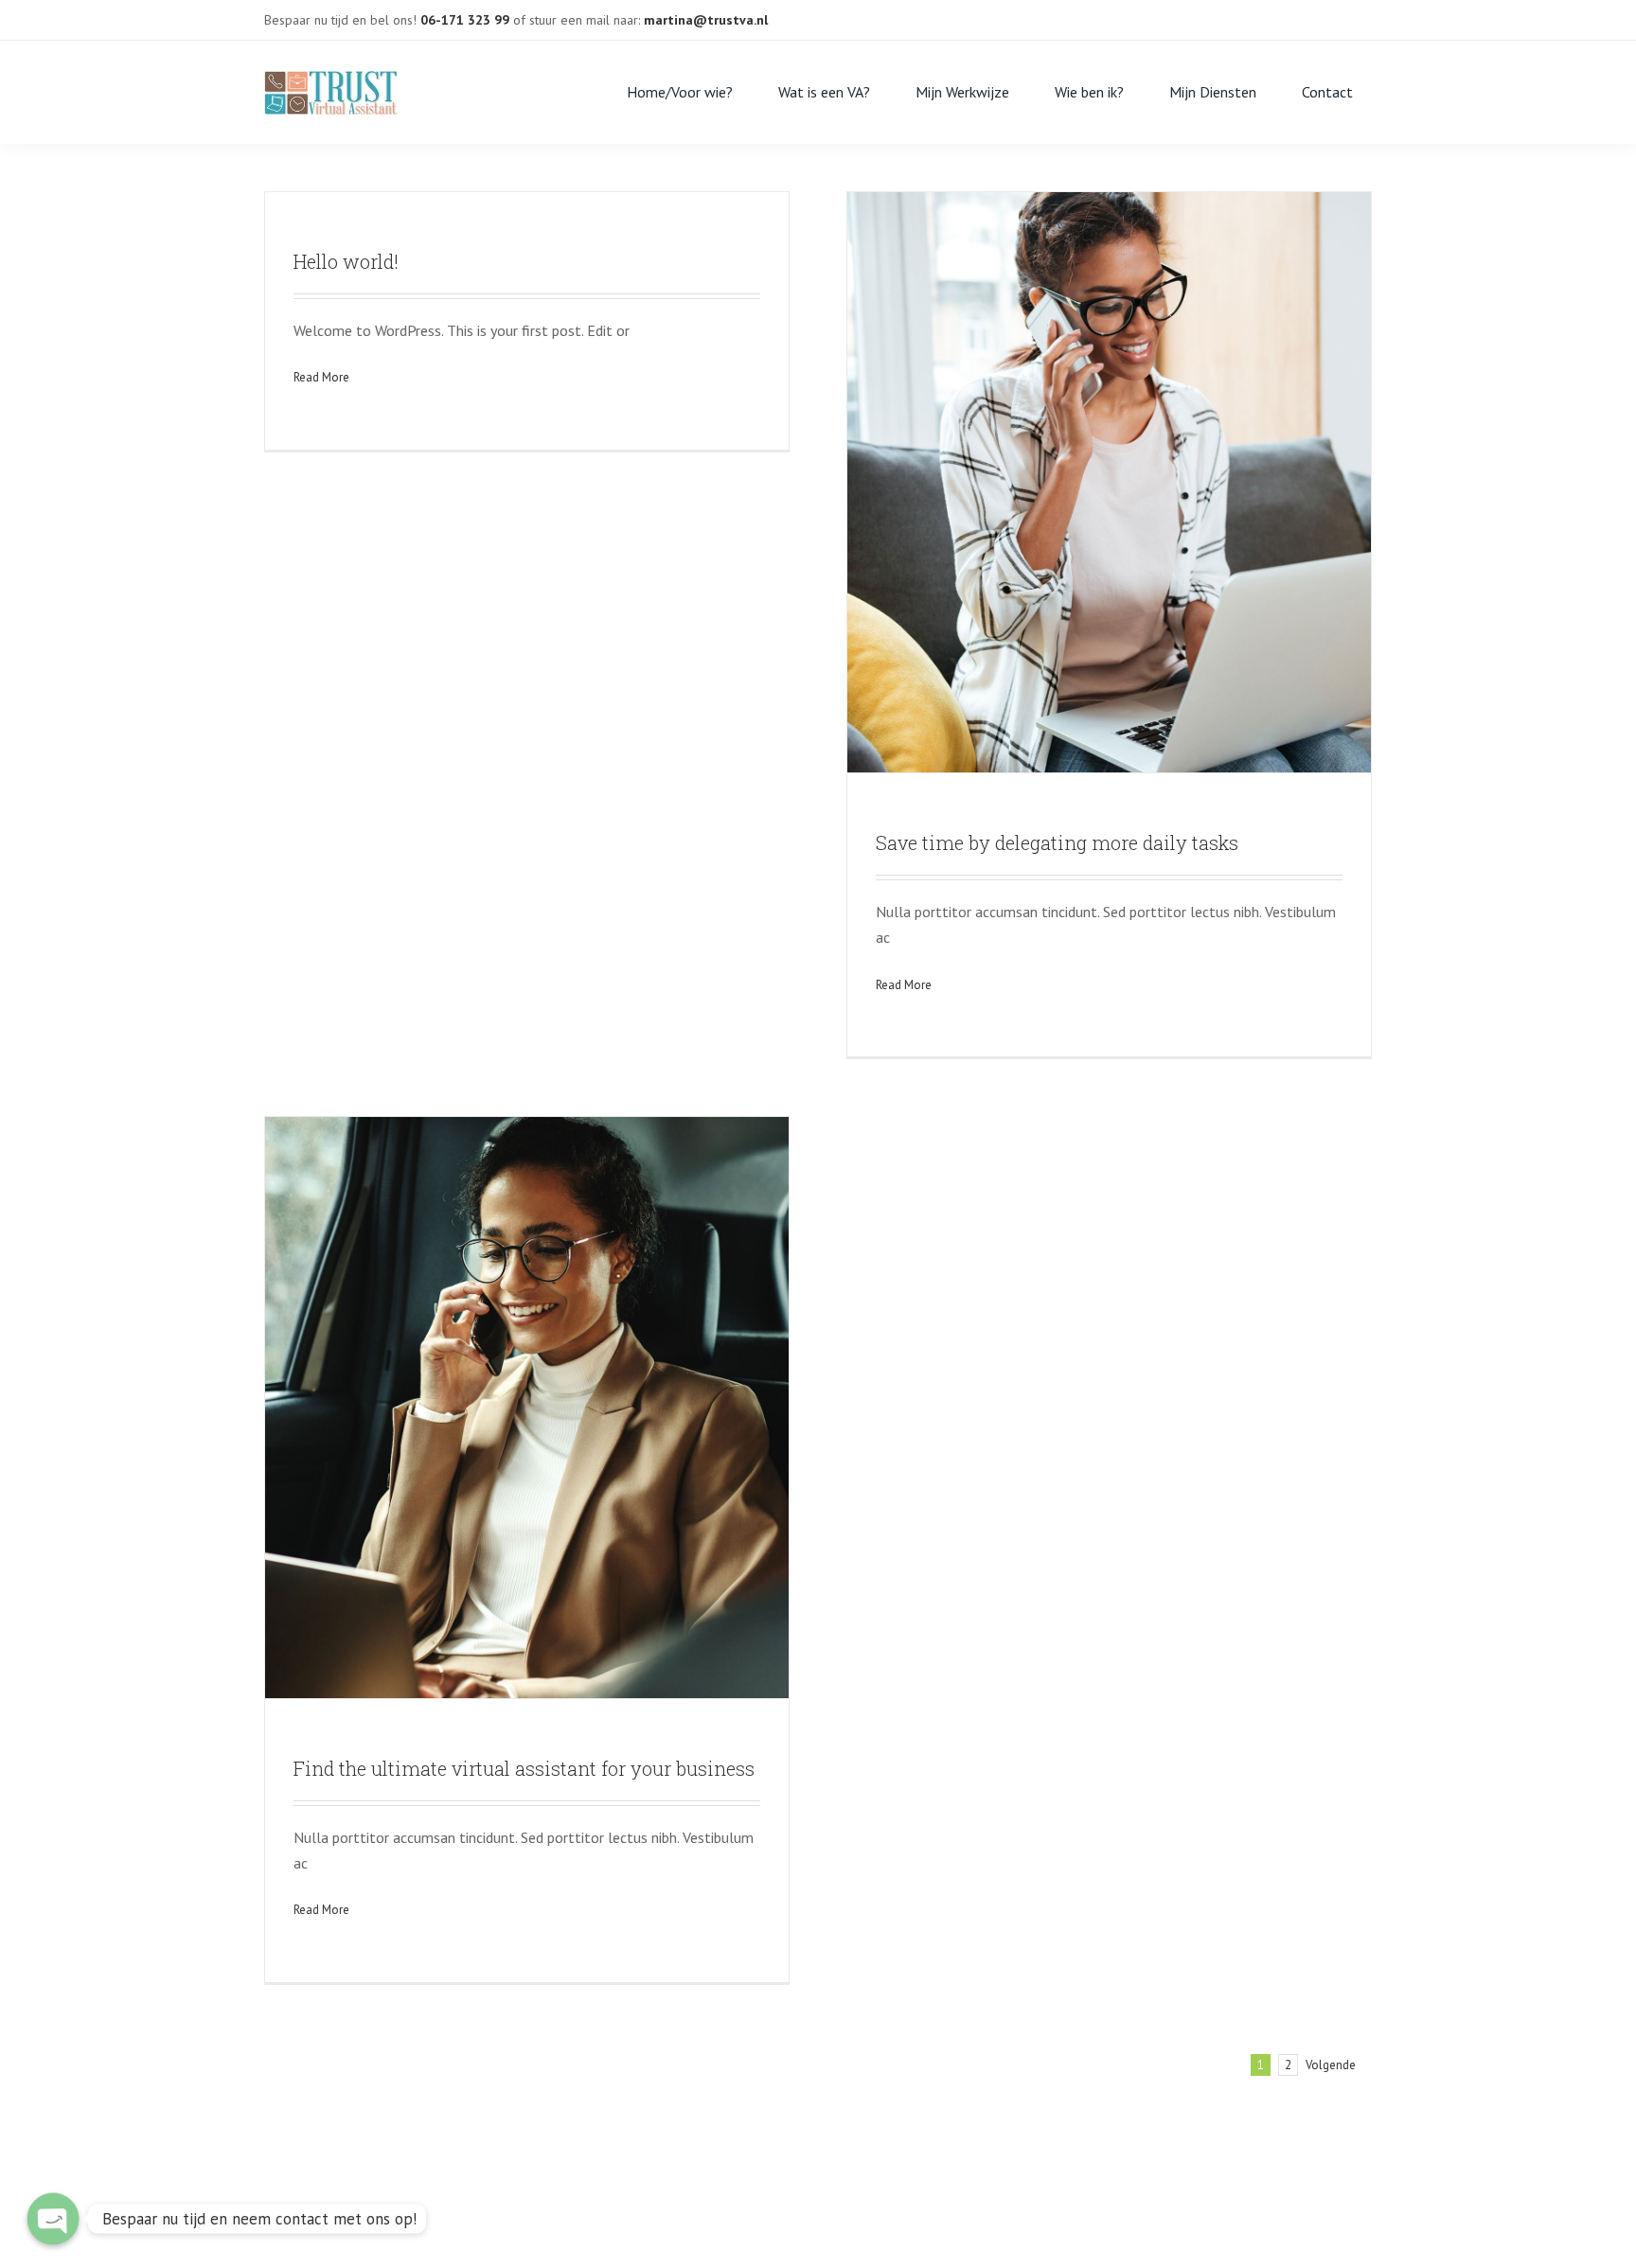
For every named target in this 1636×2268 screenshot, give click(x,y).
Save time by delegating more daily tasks (1057, 842)
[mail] (1249, 13)
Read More (321, 377)
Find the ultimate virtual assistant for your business (524, 1768)
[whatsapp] (1309, 13)
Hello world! (346, 261)
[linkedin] (1279, 13)
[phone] (1340, 13)
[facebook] (1218, 13)
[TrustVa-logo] (330, 79)
